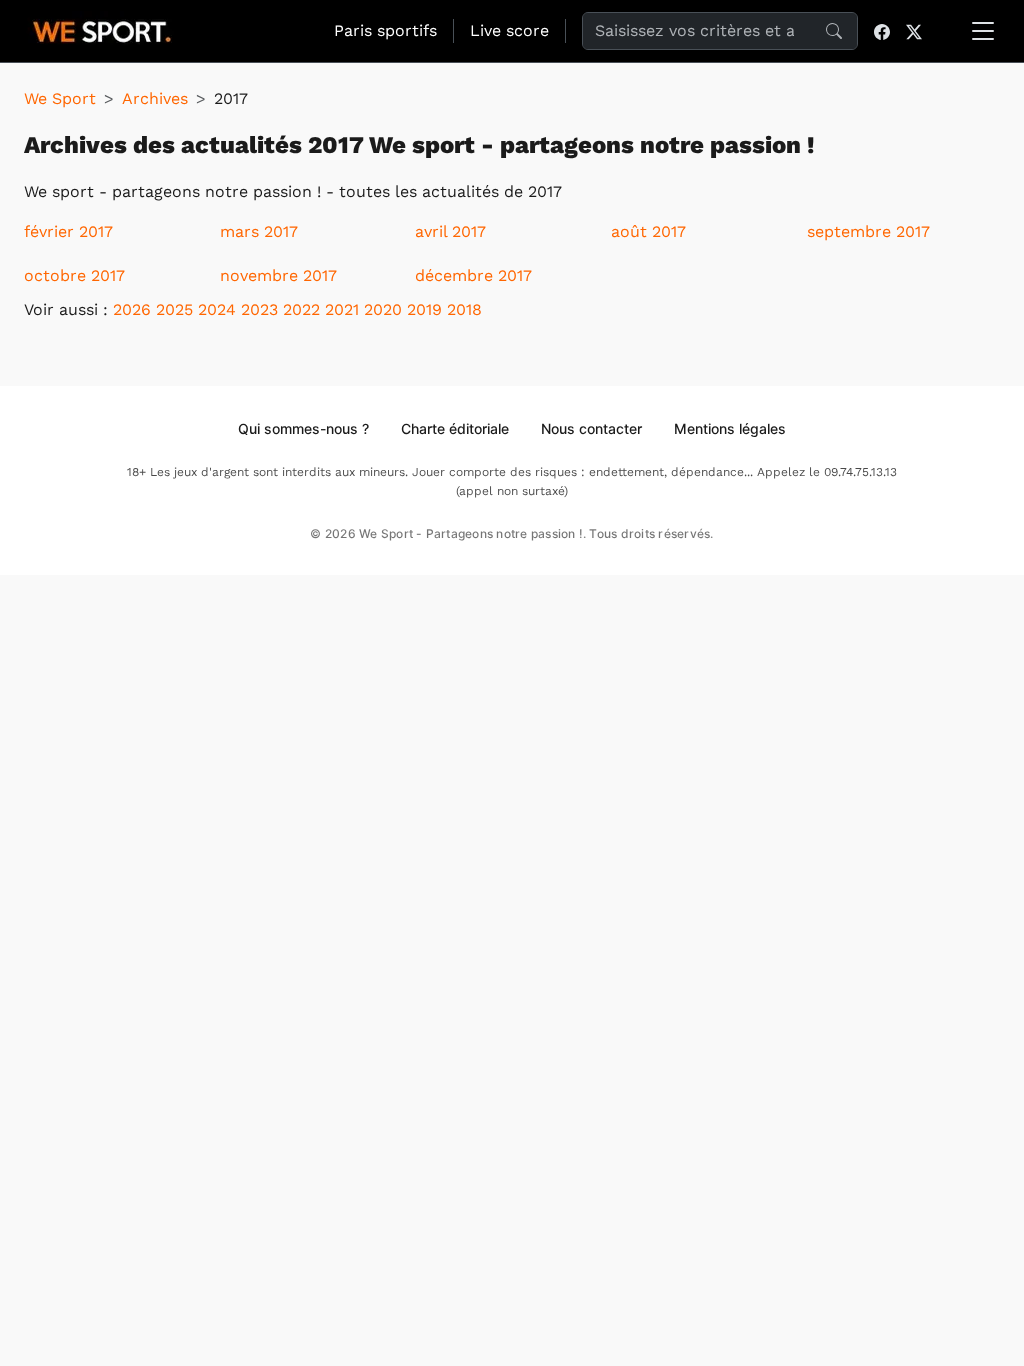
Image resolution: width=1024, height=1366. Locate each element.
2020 (383, 309)
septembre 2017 (868, 231)
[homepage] (102, 29)
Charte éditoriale (455, 428)
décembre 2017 (473, 275)
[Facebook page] (882, 31)
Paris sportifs (385, 30)
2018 (464, 309)
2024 (217, 309)
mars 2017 (259, 231)
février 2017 (68, 231)
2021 (342, 309)
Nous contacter (591, 428)
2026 (132, 309)
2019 (424, 309)
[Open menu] (983, 31)
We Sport (60, 98)
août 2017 (648, 231)
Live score (509, 30)
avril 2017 (450, 231)
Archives (155, 98)
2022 (301, 309)
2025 (174, 309)
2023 (259, 309)
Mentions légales (730, 428)
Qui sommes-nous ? (303, 428)
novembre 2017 (278, 275)
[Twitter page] (914, 31)
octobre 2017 (74, 275)
